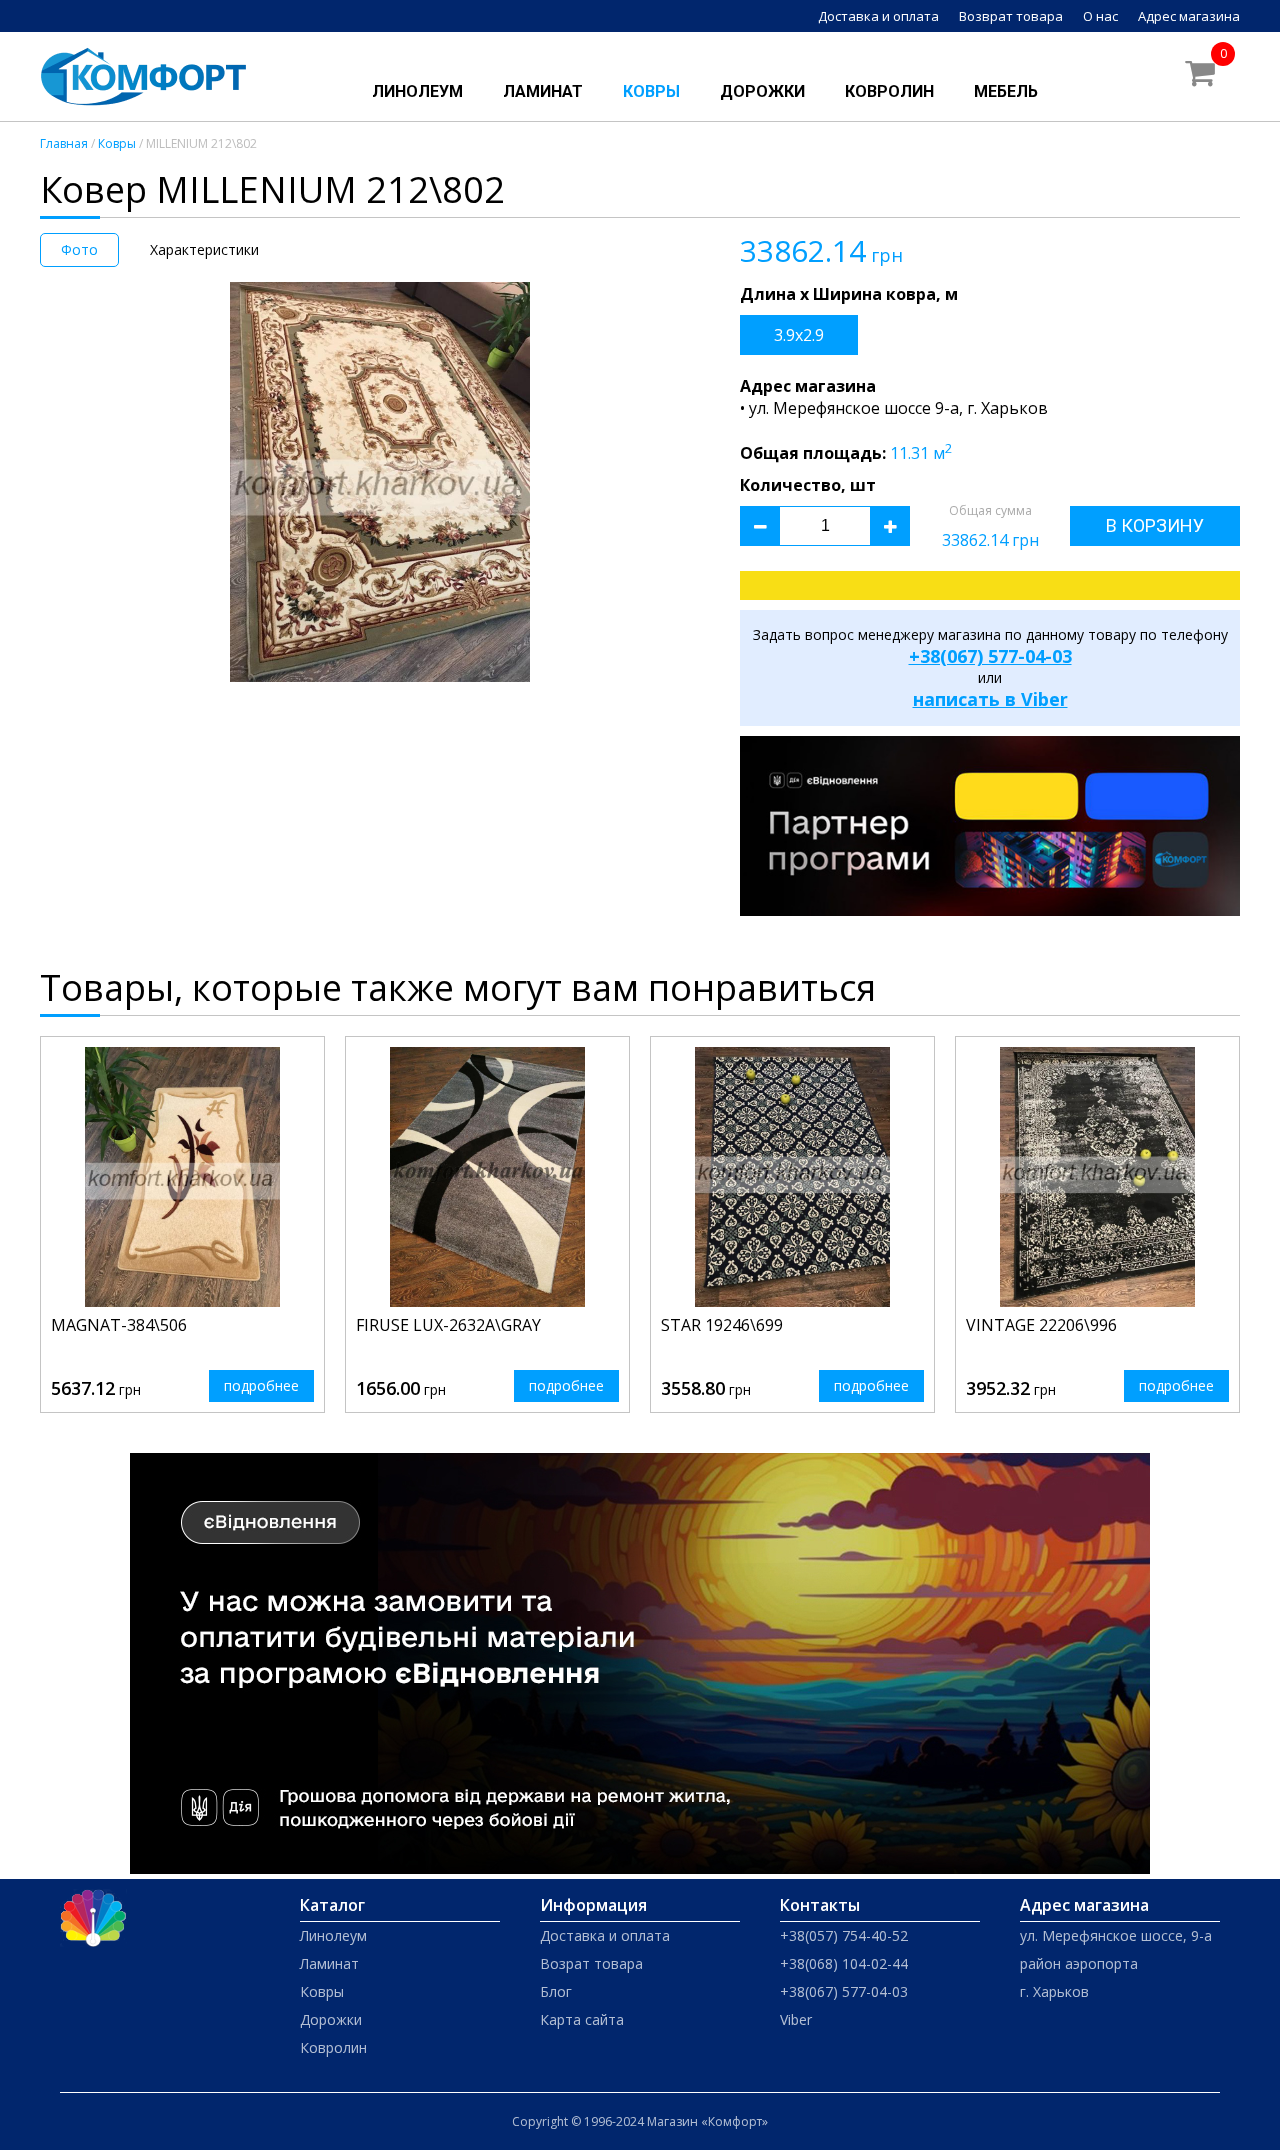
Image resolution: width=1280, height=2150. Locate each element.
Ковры (651, 91)
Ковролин (889, 91)
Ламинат (543, 91)
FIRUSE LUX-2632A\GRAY (448, 1325)
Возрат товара (591, 1963)
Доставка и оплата (878, 16)
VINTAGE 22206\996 (1041, 1325)
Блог (556, 1991)
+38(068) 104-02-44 (844, 1963)
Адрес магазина (1189, 16)
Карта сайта (582, 2019)
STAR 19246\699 (722, 1325)
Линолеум (417, 91)
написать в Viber (990, 699)
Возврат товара (1011, 16)
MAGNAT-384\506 (119, 1325)
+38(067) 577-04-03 (990, 656)
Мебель (1006, 91)
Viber (796, 2019)
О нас (1100, 16)
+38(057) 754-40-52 (844, 1935)
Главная (64, 143)
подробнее (261, 1385)
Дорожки (762, 91)
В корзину (1155, 525)
